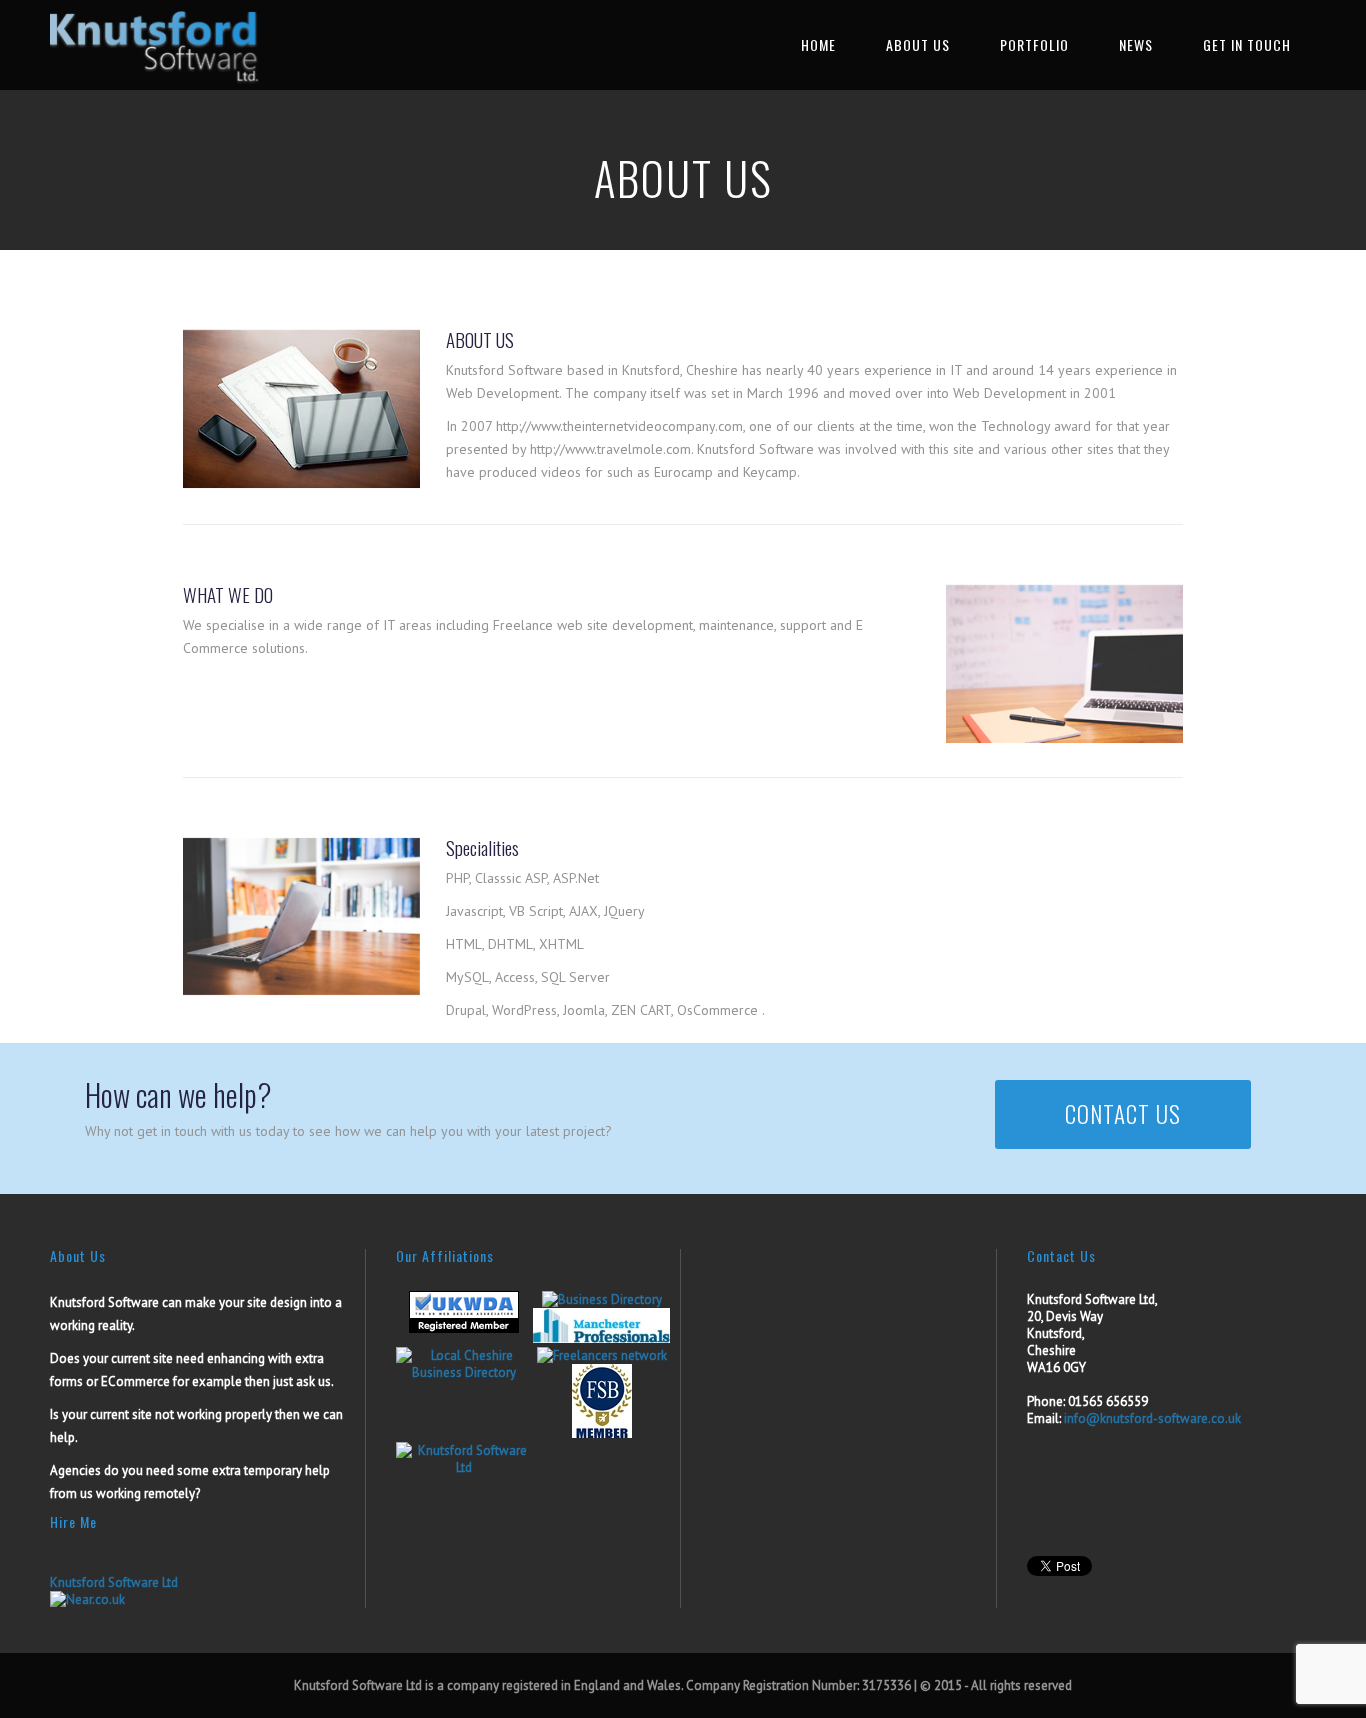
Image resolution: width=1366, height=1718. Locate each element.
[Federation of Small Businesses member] (602, 1433)
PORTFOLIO (1034, 44)
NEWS (1136, 44)
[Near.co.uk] (87, 1599)
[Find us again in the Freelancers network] (602, 1355)
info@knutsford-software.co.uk (1152, 1418)
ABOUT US (918, 44)
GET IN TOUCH (1247, 44)
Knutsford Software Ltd (114, 1582)
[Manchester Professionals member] (601, 1338)
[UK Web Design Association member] (464, 1328)
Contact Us (1123, 1114)
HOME (818, 44)
